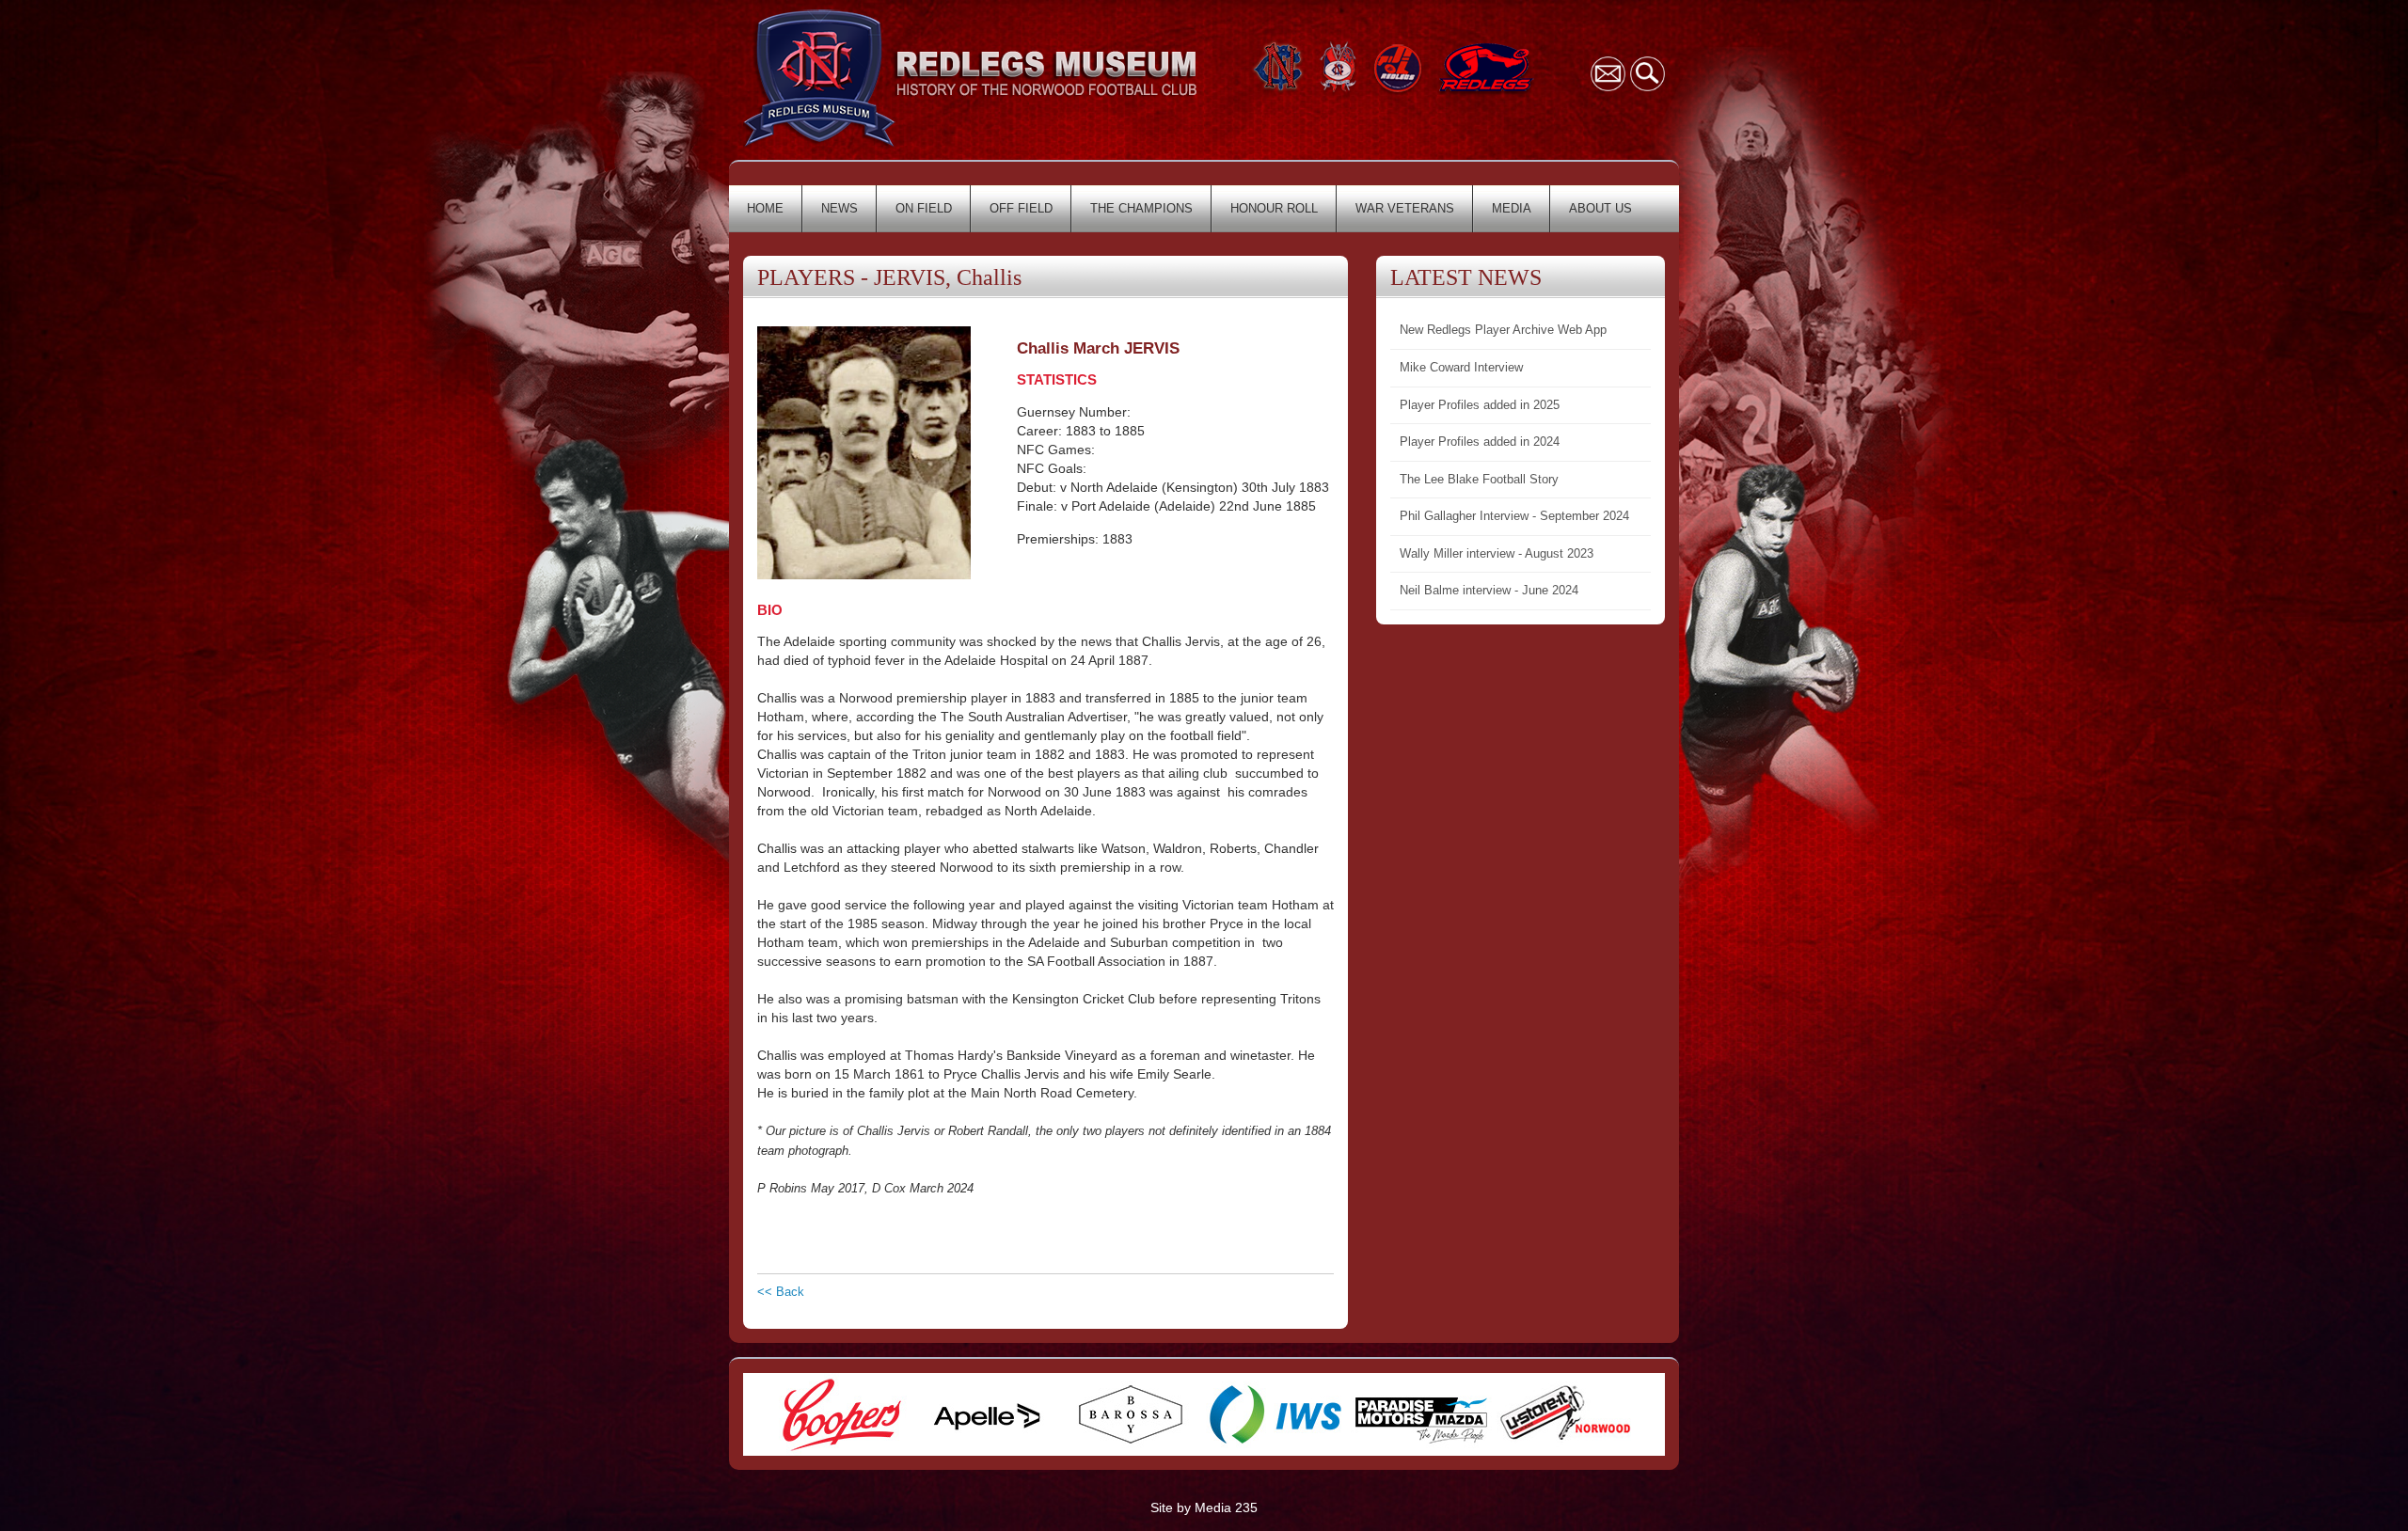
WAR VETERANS (1405, 208)
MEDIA (1512, 208)
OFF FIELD (1021, 208)
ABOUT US (1600, 208)
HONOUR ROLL (1274, 208)
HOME (765, 208)
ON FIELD (924, 208)
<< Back (781, 1292)
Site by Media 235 (1204, 1507)
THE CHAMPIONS (1141, 208)
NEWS (840, 208)
